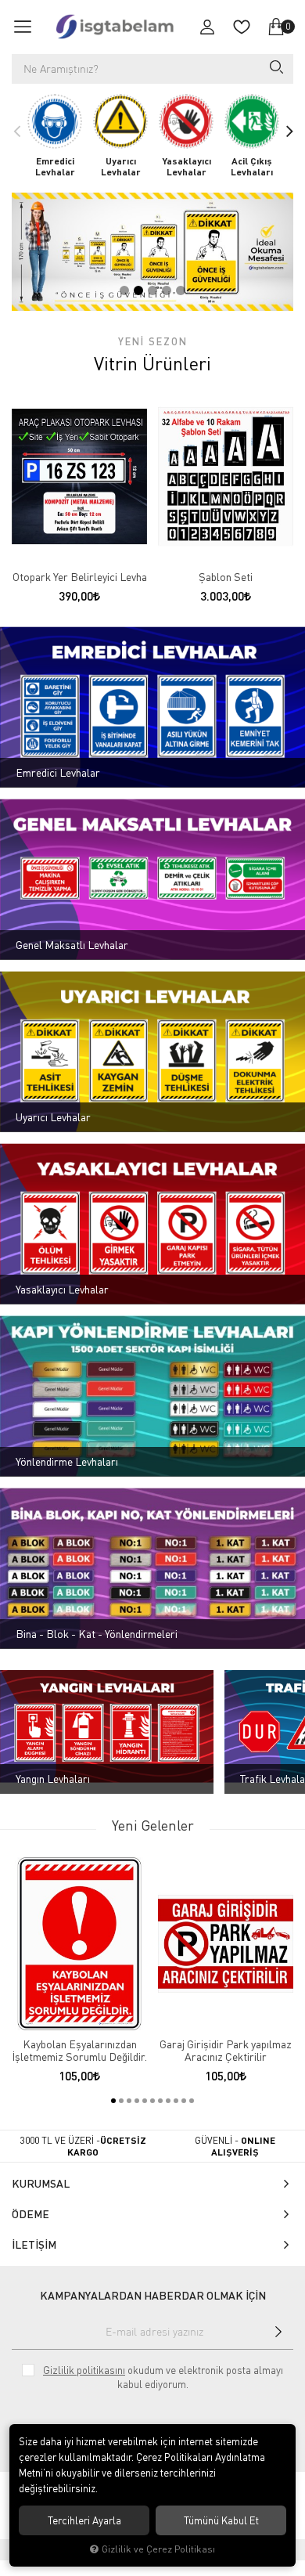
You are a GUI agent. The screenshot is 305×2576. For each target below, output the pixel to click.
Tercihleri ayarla (84, 2520)
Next (289, 131)
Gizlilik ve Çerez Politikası (158, 2549)
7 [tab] (160, 2101)
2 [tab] (138, 290)
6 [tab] (152, 2101)
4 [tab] (167, 290)
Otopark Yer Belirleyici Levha (80, 577)
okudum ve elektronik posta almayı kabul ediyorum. (163, 2377)
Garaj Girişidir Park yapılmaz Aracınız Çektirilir (226, 2051)
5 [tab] (181, 290)
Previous (16, 131)
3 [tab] (152, 290)
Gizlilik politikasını (84, 2370)
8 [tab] (168, 2101)
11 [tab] (192, 2101)
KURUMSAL (41, 2183)
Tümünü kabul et (221, 2520)
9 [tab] (176, 2101)
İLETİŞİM (34, 2244)
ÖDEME (30, 2214)
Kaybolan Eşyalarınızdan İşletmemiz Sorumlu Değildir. (79, 2051)
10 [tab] (184, 2101)
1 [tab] (124, 290)
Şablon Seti (226, 577)
